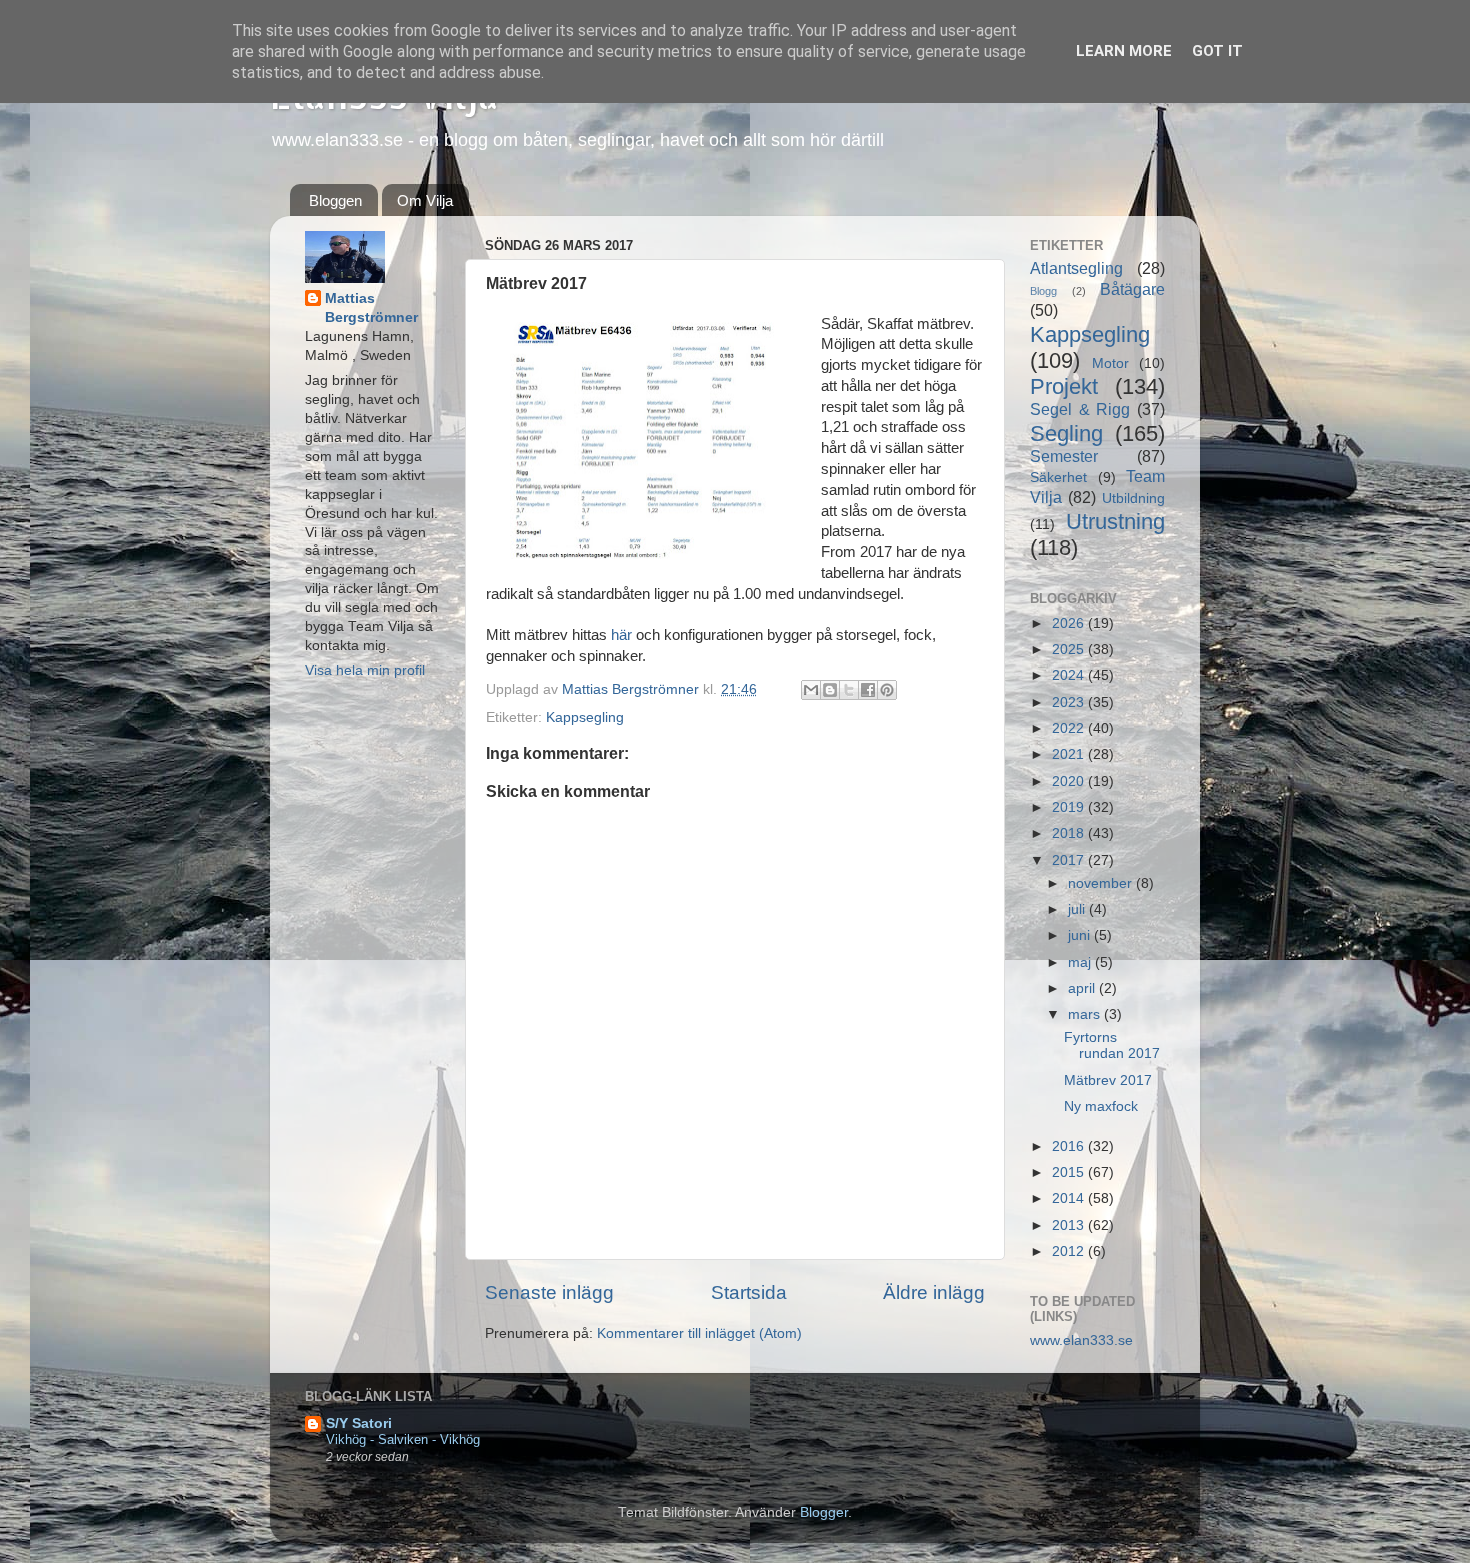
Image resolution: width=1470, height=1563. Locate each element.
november (1102, 883)
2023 (1070, 702)
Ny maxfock (1101, 1106)
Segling (1066, 433)
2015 (1070, 1172)
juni (1081, 935)
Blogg (1043, 291)
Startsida (749, 1292)
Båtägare (1132, 289)
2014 (1070, 1198)
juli (1078, 909)
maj (1081, 962)
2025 (1070, 649)
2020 (1070, 781)
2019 (1070, 807)
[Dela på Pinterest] (887, 690)
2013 (1070, 1225)
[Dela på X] (849, 690)
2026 (1070, 623)
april (1083, 988)
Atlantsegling (1076, 268)
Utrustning (1115, 521)
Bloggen (335, 200)
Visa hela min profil (365, 670)
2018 (1070, 833)
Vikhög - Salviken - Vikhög (403, 1439)
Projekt (1064, 386)
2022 (1070, 728)
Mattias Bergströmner (371, 308)
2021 (1070, 754)
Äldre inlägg (934, 1292)
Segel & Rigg (1080, 409)
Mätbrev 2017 (1108, 1080)
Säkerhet (1058, 477)
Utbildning (1133, 498)
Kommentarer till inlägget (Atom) (699, 1333)
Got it (1217, 51)
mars (1086, 1014)
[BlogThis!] (830, 690)
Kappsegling (585, 717)
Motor (1110, 363)
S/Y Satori (359, 1423)
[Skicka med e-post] (811, 690)
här (623, 635)
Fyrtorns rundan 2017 (1112, 1045)
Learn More (1124, 51)
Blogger (824, 1512)
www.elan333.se (1081, 1340)
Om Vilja (425, 200)
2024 (1070, 675)
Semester (1064, 456)
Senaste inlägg (549, 1292)
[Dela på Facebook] (868, 690)
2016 (1070, 1146)
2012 (1070, 1251)
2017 (1070, 860)
